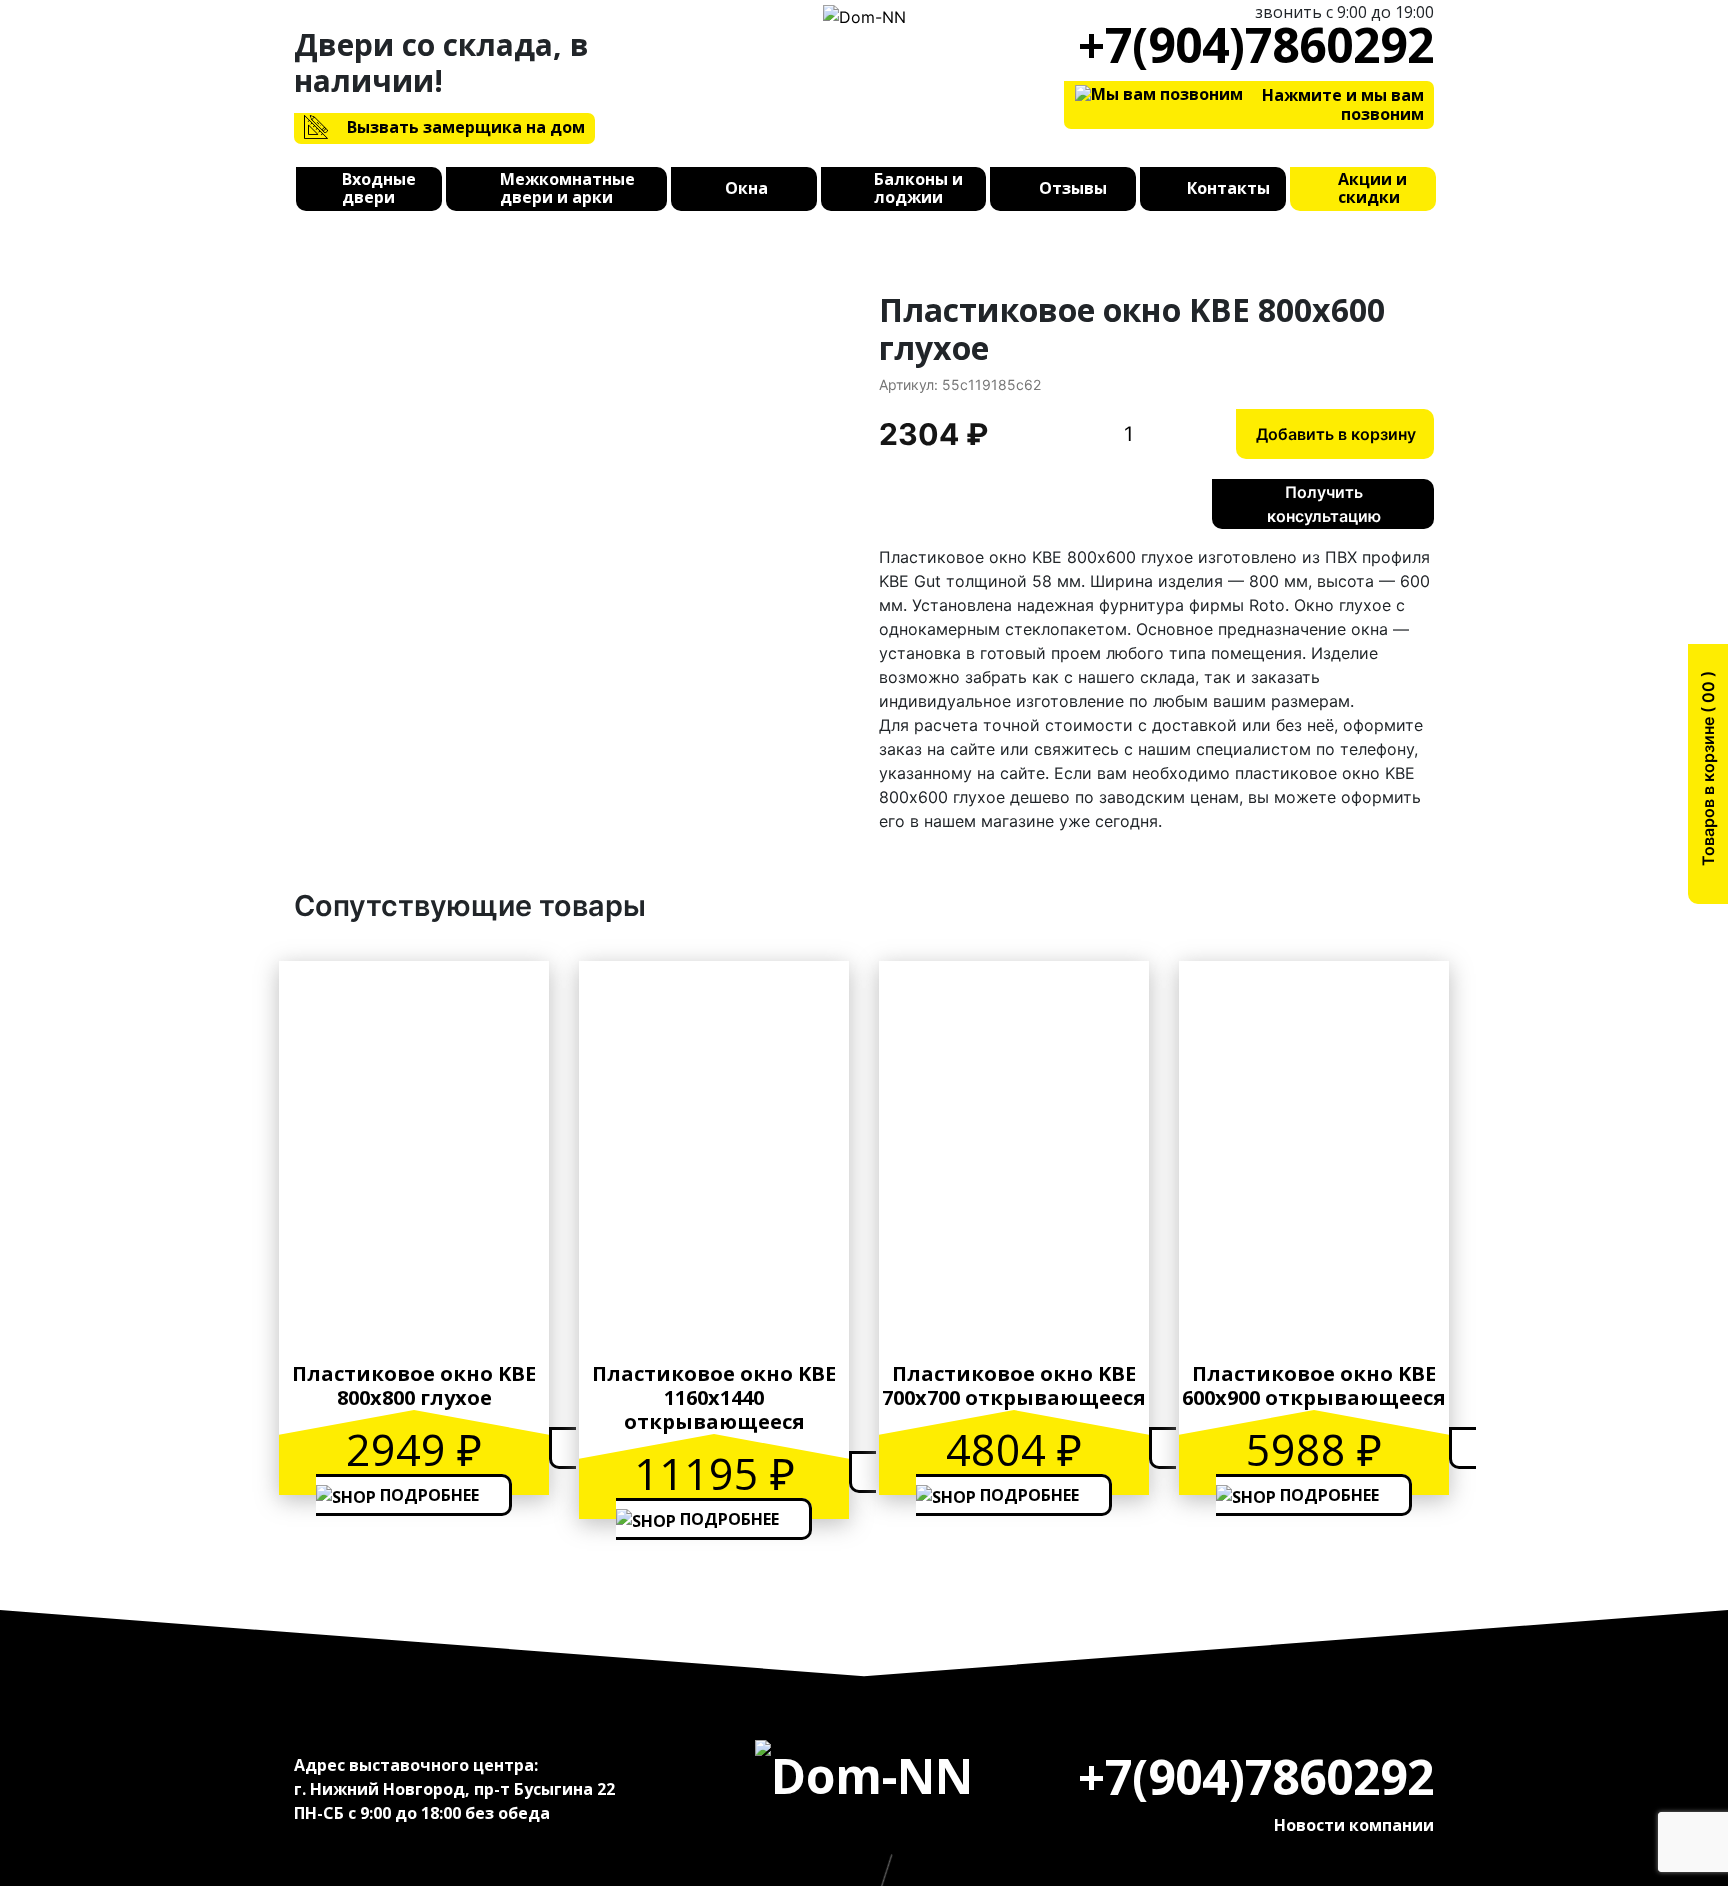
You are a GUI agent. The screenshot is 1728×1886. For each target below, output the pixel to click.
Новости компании (1354, 1825)
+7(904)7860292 (1256, 44)
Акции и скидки (1372, 189)
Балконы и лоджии (918, 189)
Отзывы (1073, 189)
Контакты (1228, 189)
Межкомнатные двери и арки (567, 189)
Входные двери (379, 189)
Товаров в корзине (1708, 775)
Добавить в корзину (1336, 434)
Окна (746, 189)
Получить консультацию (1324, 504)
